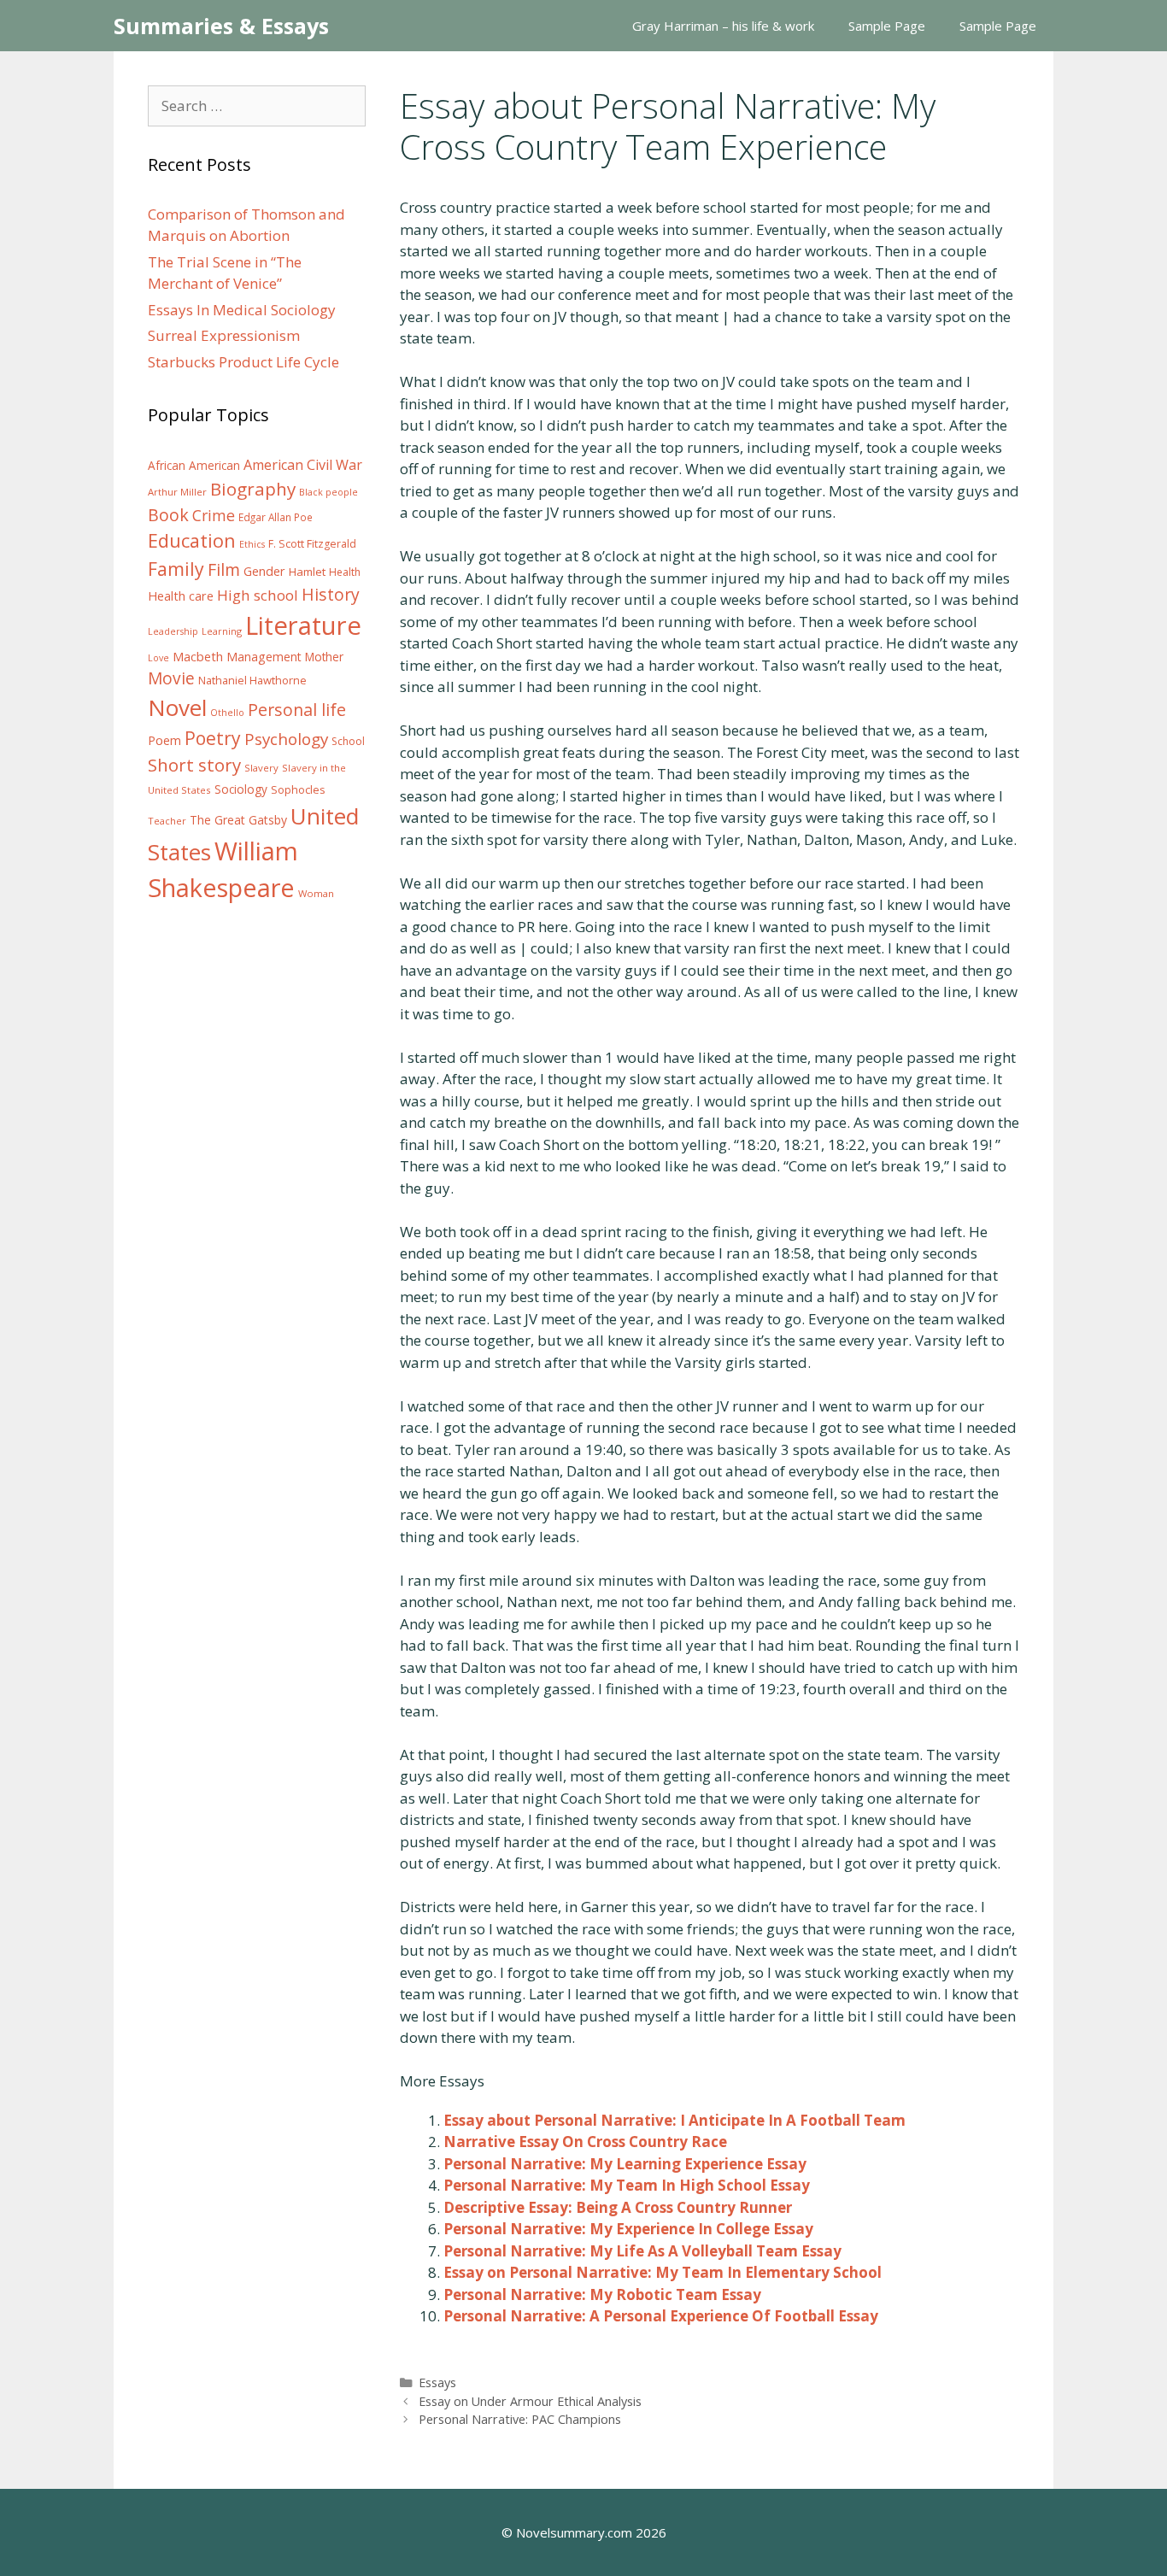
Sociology (241, 789)
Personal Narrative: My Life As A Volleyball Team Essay (642, 2251)
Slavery (261, 768)
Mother (324, 657)
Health (345, 572)
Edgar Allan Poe (276, 517)
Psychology (286, 739)
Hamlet (307, 572)
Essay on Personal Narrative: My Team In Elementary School (663, 2272)
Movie (171, 678)
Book (168, 515)
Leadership (173, 631)
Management (264, 657)
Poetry (213, 738)
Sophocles (298, 789)
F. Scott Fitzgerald (312, 544)
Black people (328, 492)
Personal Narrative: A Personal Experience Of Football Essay (661, 2316)
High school (258, 595)
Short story (194, 765)
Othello (227, 713)
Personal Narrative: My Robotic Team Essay (602, 2294)
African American (194, 466)
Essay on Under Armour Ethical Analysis (530, 2401)
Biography (253, 489)
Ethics (252, 544)
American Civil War (303, 465)
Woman (316, 893)
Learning (222, 631)
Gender (264, 571)
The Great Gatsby (238, 820)
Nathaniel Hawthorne (252, 680)
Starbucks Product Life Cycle (243, 362)
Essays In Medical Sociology (242, 310)
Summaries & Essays (221, 26)
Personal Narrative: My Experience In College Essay (628, 2229)
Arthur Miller (177, 492)
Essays (437, 2382)
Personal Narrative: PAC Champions (520, 2419)
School (348, 741)
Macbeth (198, 656)
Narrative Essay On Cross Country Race (585, 2142)
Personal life (297, 710)
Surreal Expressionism (224, 335)
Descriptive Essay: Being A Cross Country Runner (618, 2207)
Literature (303, 625)
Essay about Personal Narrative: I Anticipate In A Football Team (674, 2120)
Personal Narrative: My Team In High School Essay (627, 2185)
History (331, 594)
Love (158, 658)
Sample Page (887, 26)
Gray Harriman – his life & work (723, 26)
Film (224, 569)
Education (192, 540)
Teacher (167, 821)
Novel (177, 707)
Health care (181, 596)
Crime (214, 515)
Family (176, 569)
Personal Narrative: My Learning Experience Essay (625, 2164)
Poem (164, 740)
